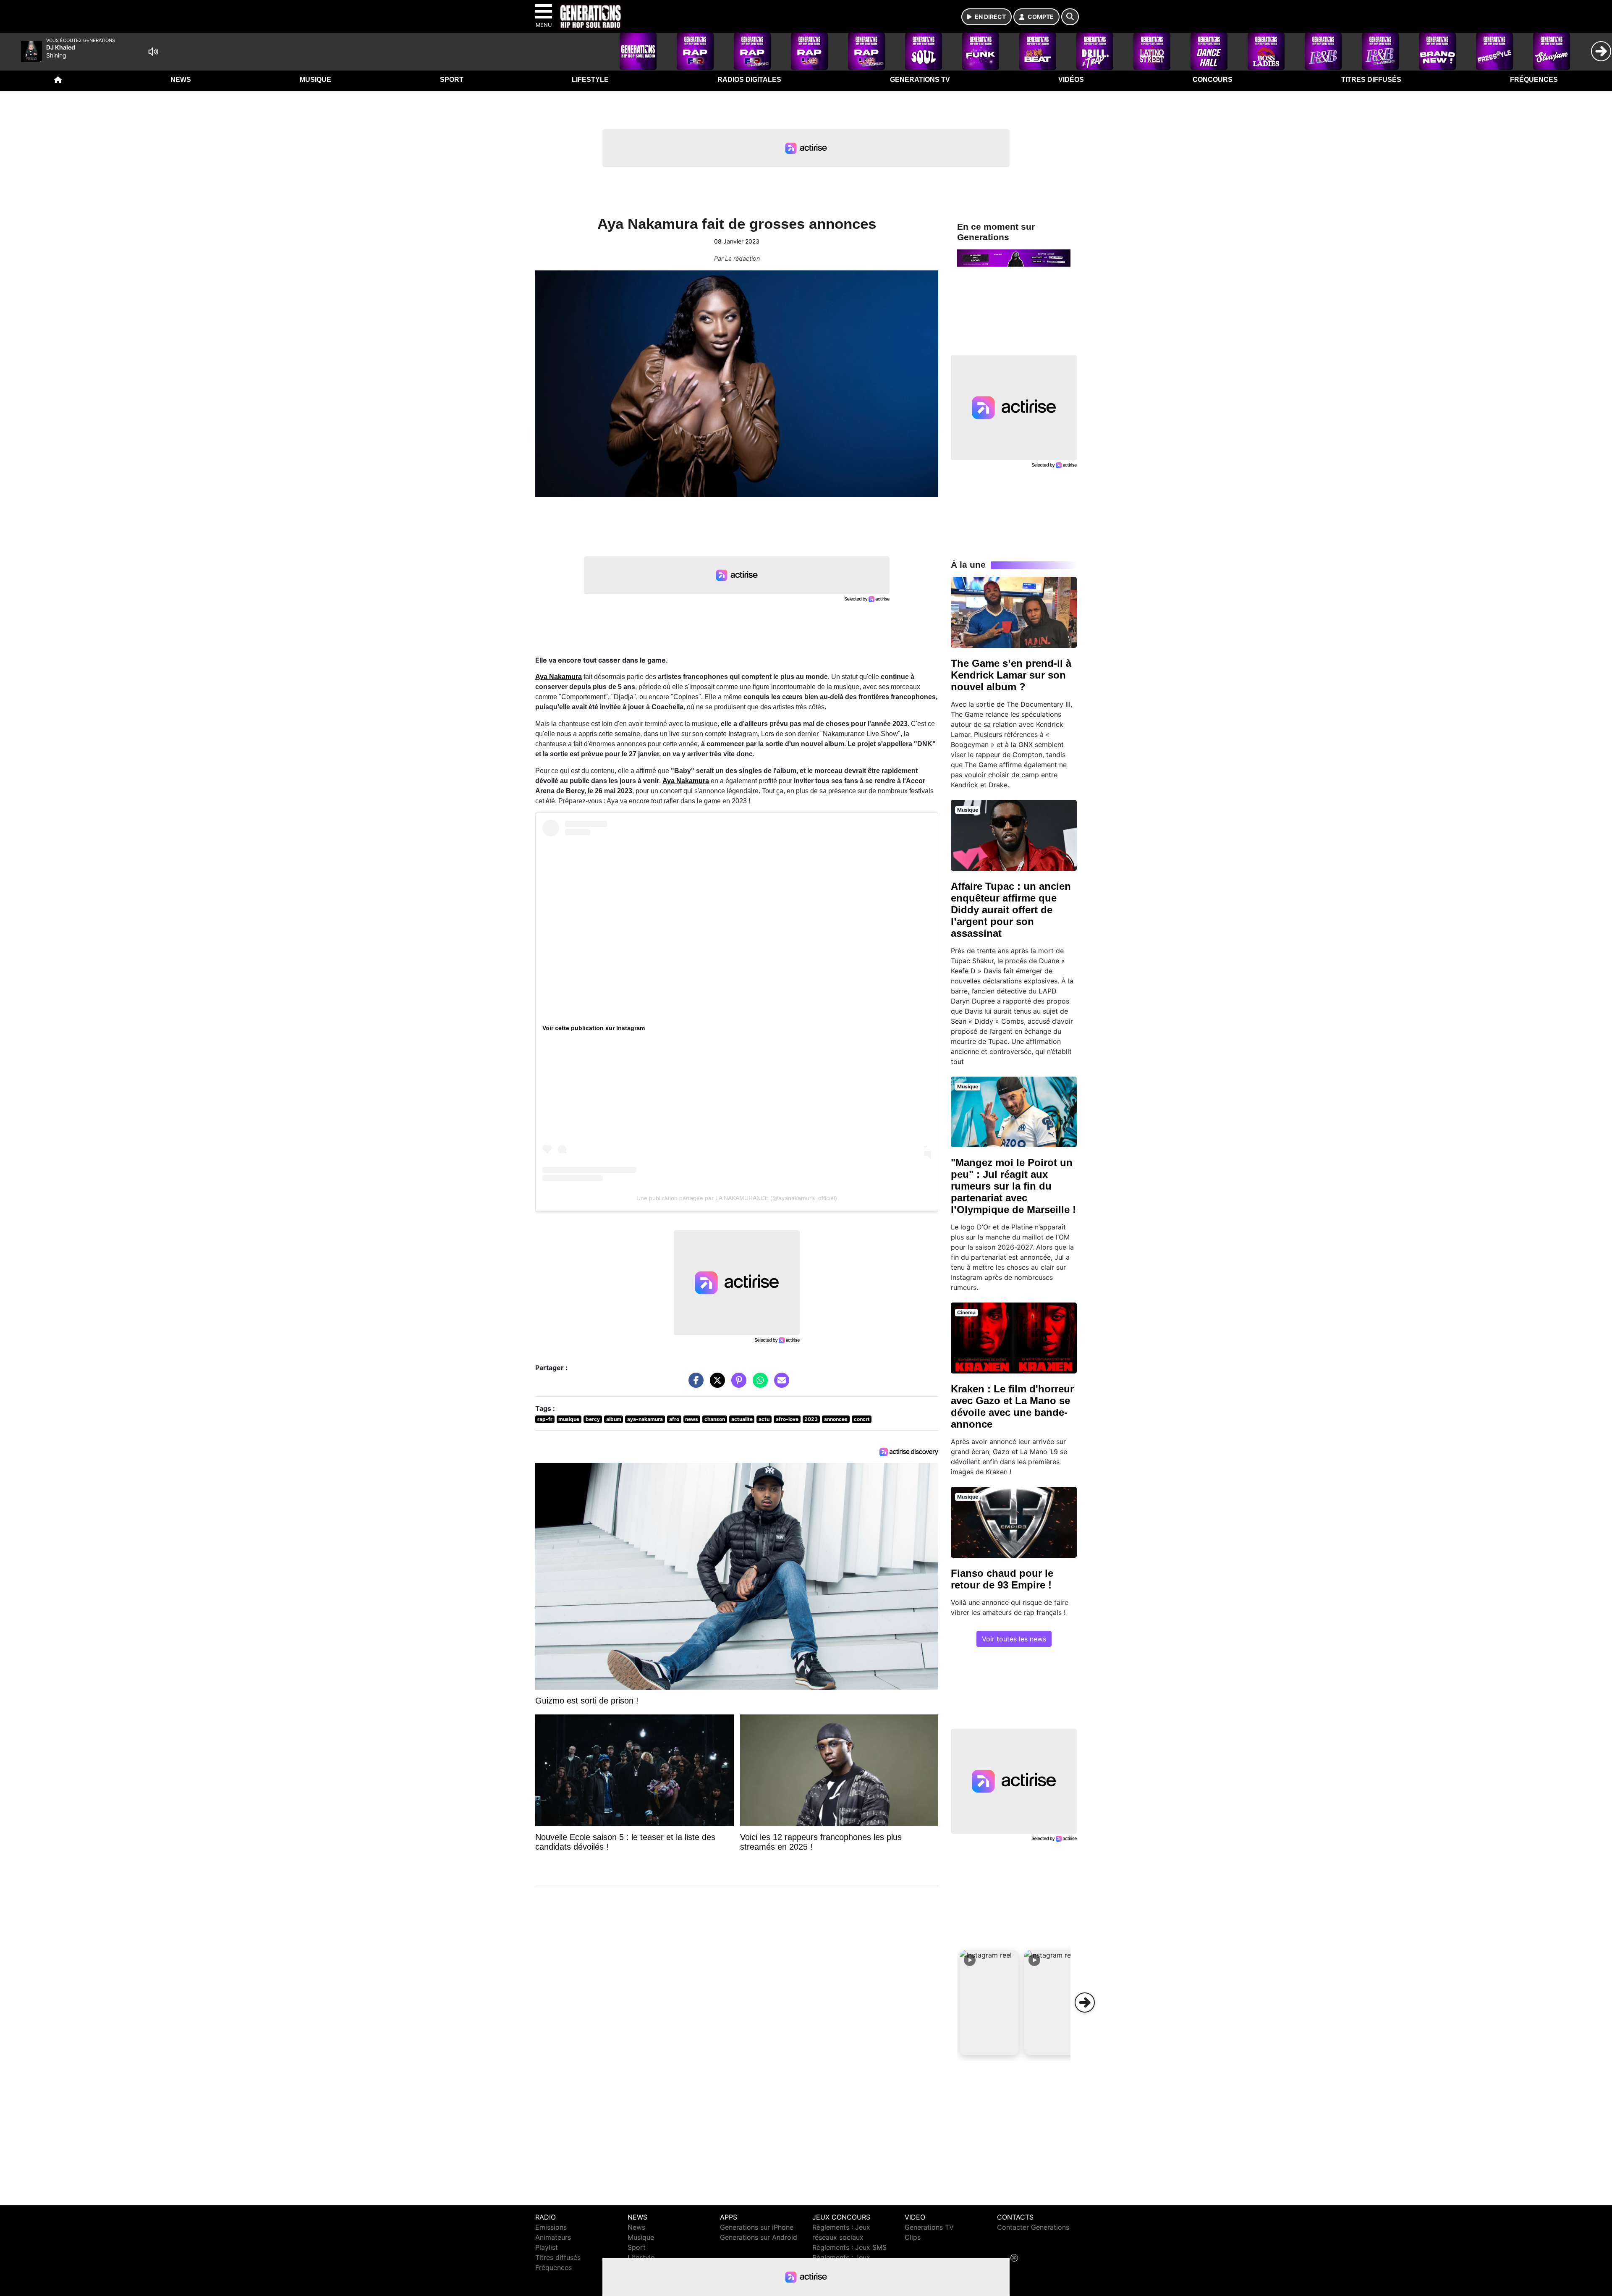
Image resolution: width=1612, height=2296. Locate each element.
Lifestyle (590, 80)
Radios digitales (749, 80)
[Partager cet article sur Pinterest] (737, 1384)
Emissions (551, 2227)
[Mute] (153, 52)
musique (569, 1419)
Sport (452, 80)
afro (674, 1419)
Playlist (547, 2247)
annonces (836, 1419)
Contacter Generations (1033, 2227)
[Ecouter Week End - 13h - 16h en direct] (1014, 257)
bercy (593, 1419)
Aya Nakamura (559, 677)
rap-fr (545, 1419)
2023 (811, 1419)
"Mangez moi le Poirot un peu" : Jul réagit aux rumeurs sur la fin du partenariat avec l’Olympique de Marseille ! (1013, 1186)
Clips (913, 2237)
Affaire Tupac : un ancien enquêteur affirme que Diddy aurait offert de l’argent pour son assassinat (1011, 910)
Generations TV (920, 80)
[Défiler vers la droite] (1085, 2002)
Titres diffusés (1371, 80)
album (614, 1419)
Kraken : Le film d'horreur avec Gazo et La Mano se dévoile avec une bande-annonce (1012, 1406)
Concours (1213, 80)
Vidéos (1071, 80)
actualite (742, 1419)
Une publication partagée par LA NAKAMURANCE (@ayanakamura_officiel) (737, 1198)
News (181, 80)
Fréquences (1534, 80)
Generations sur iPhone (757, 2227)
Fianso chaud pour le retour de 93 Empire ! (1002, 1579)
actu (764, 1419)
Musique (315, 80)
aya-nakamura (645, 1419)
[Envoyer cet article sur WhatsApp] (758, 1384)
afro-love (787, 1419)
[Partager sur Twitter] (715, 1384)
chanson (715, 1419)
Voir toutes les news (1014, 1639)
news (692, 1419)
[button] (989, 2002)
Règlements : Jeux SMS (849, 2247)
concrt (862, 1419)
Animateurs (553, 2237)
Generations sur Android (759, 2237)
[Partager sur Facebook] (694, 1384)
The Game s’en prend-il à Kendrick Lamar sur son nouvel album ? (1011, 675)
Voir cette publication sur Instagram (594, 1028)
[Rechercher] (1070, 17)
